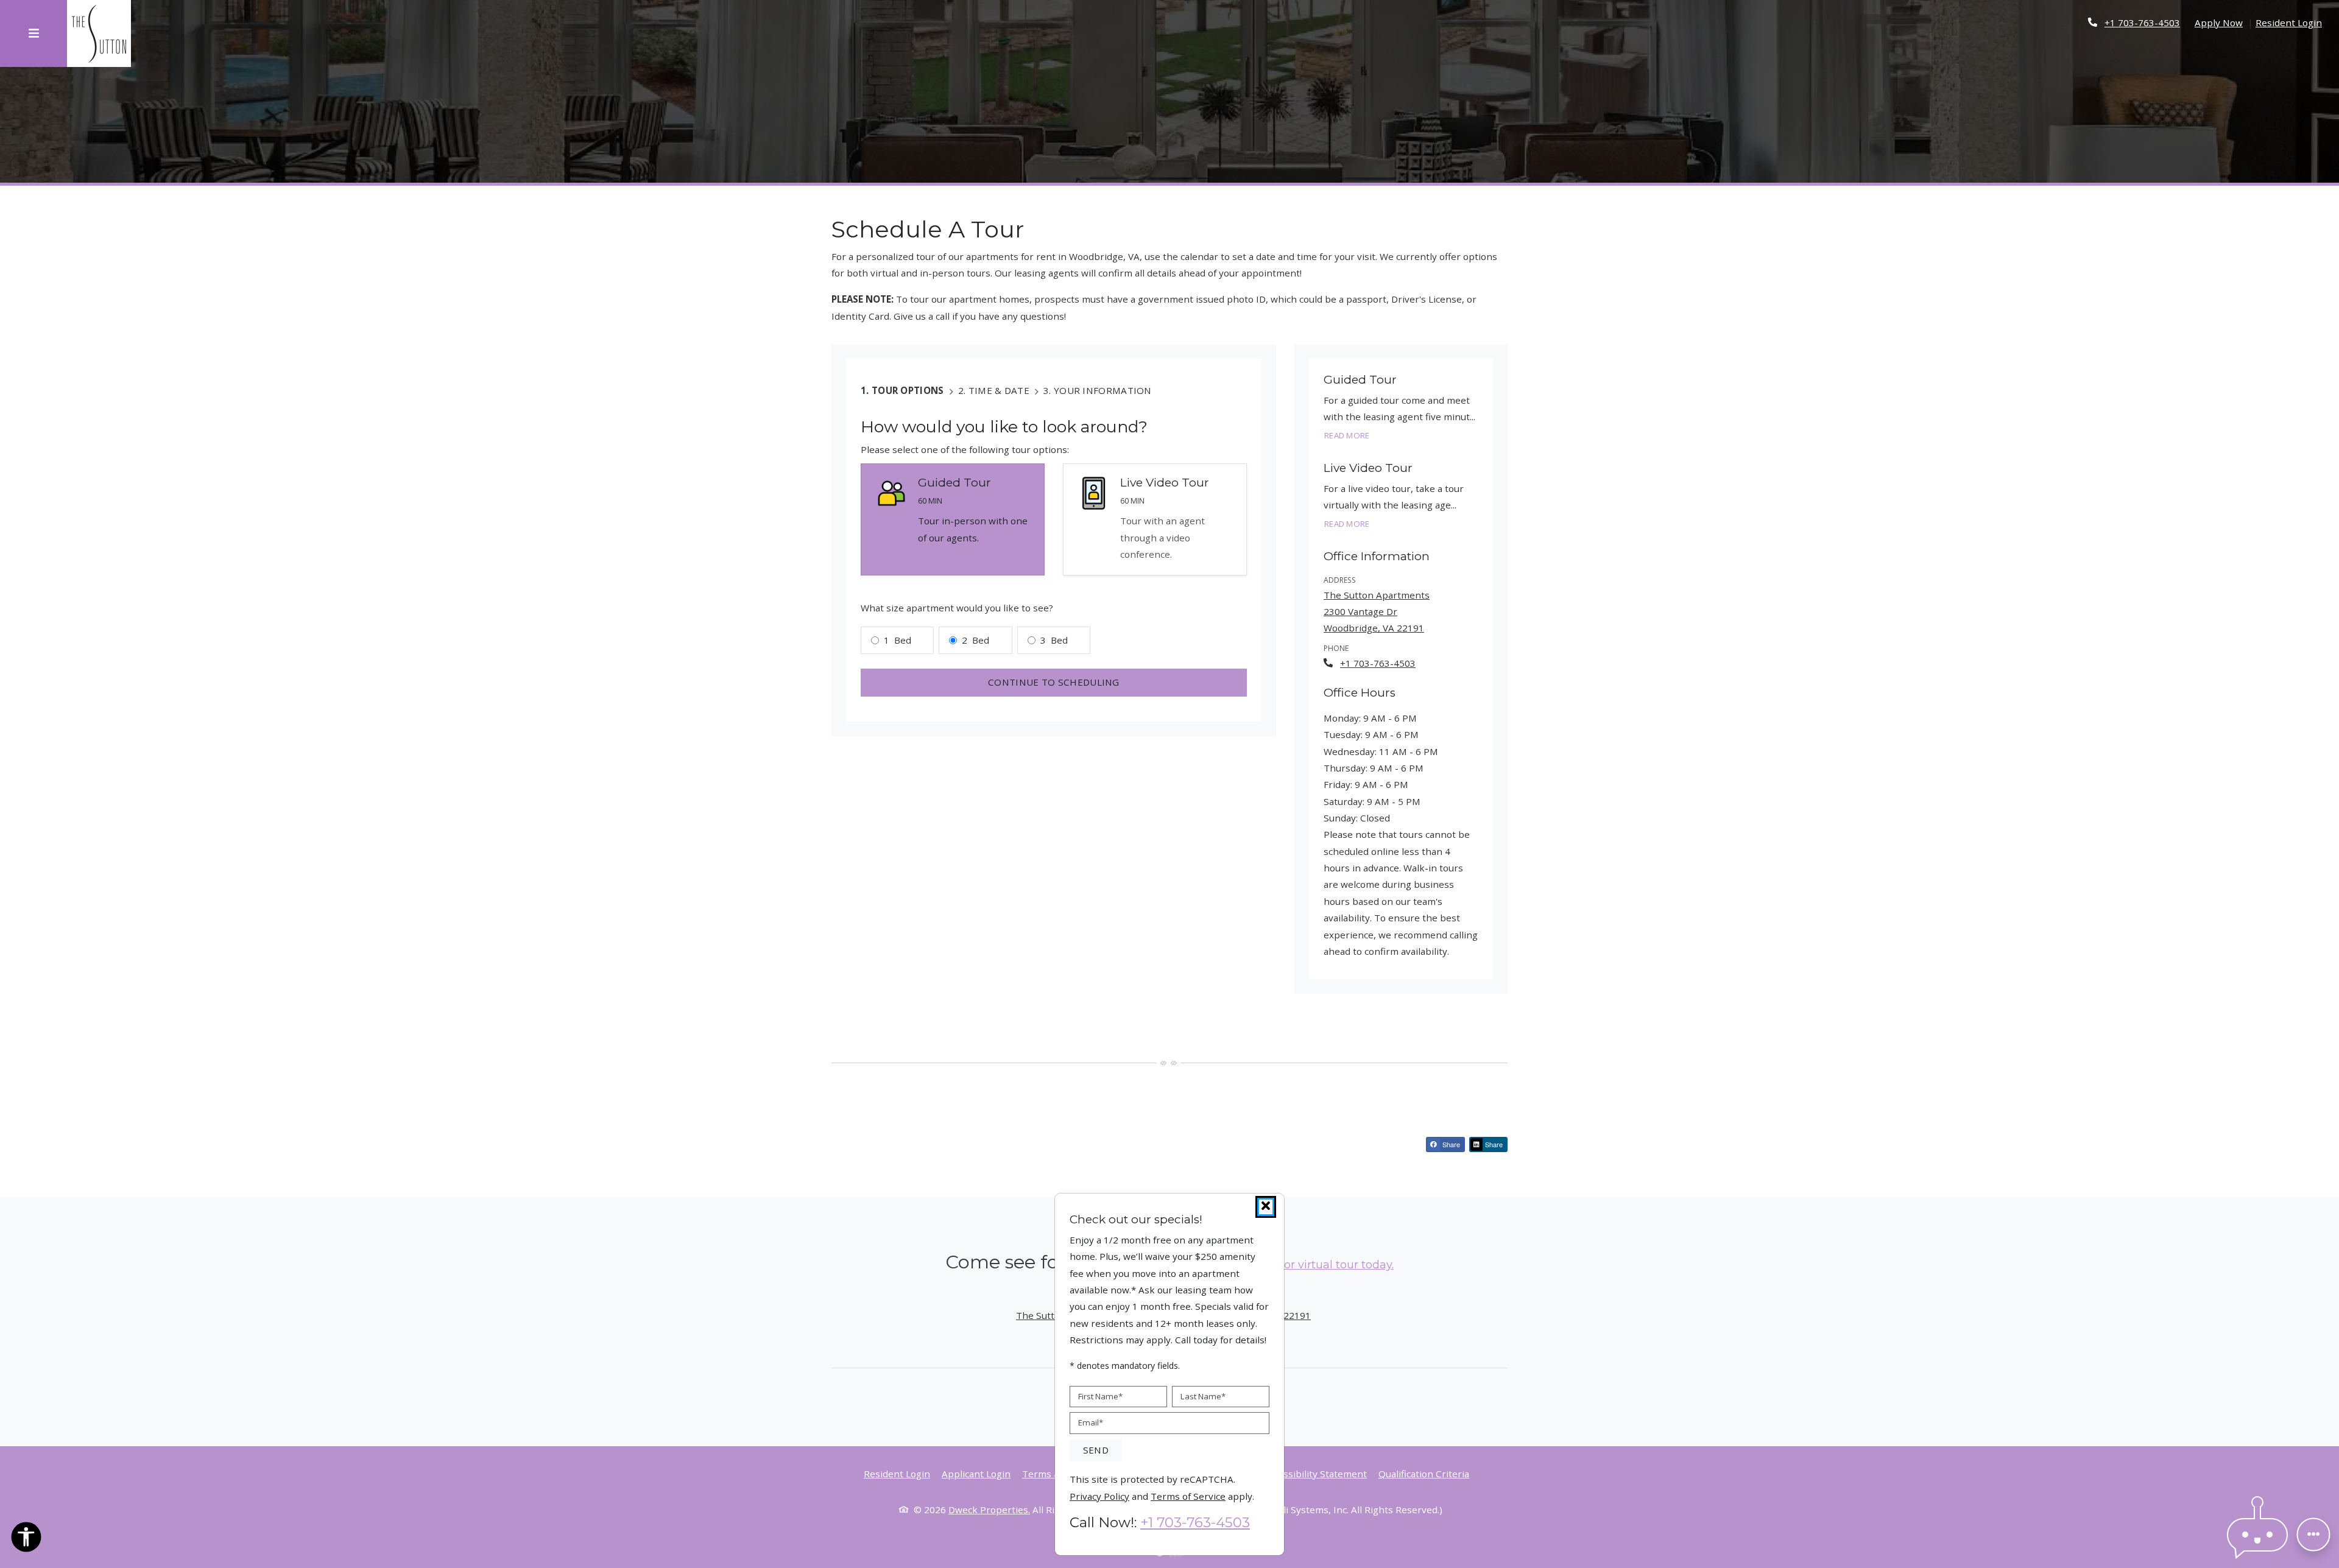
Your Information (1103, 390)
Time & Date (999, 390)
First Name (1100, 1396)
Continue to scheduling (1054, 682)
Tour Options (908, 390)
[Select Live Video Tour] (1155, 520)
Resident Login (2289, 22)
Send (1096, 1450)
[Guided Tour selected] (953, 520)
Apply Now (2219, 22)
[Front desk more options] (2313, 1535)
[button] (2257, 1535)
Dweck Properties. (989, 1510)
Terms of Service (1188, 1495)
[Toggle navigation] (34, 33)
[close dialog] (1266, 1207)
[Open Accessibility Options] (26, 1539)
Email (1091, 1422)
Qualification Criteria (1424, 1473)
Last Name (1203, 1396)
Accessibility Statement (1315, 1473)
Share (1450, 1144)
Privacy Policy (1099, 1495)
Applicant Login (976, 1473)
